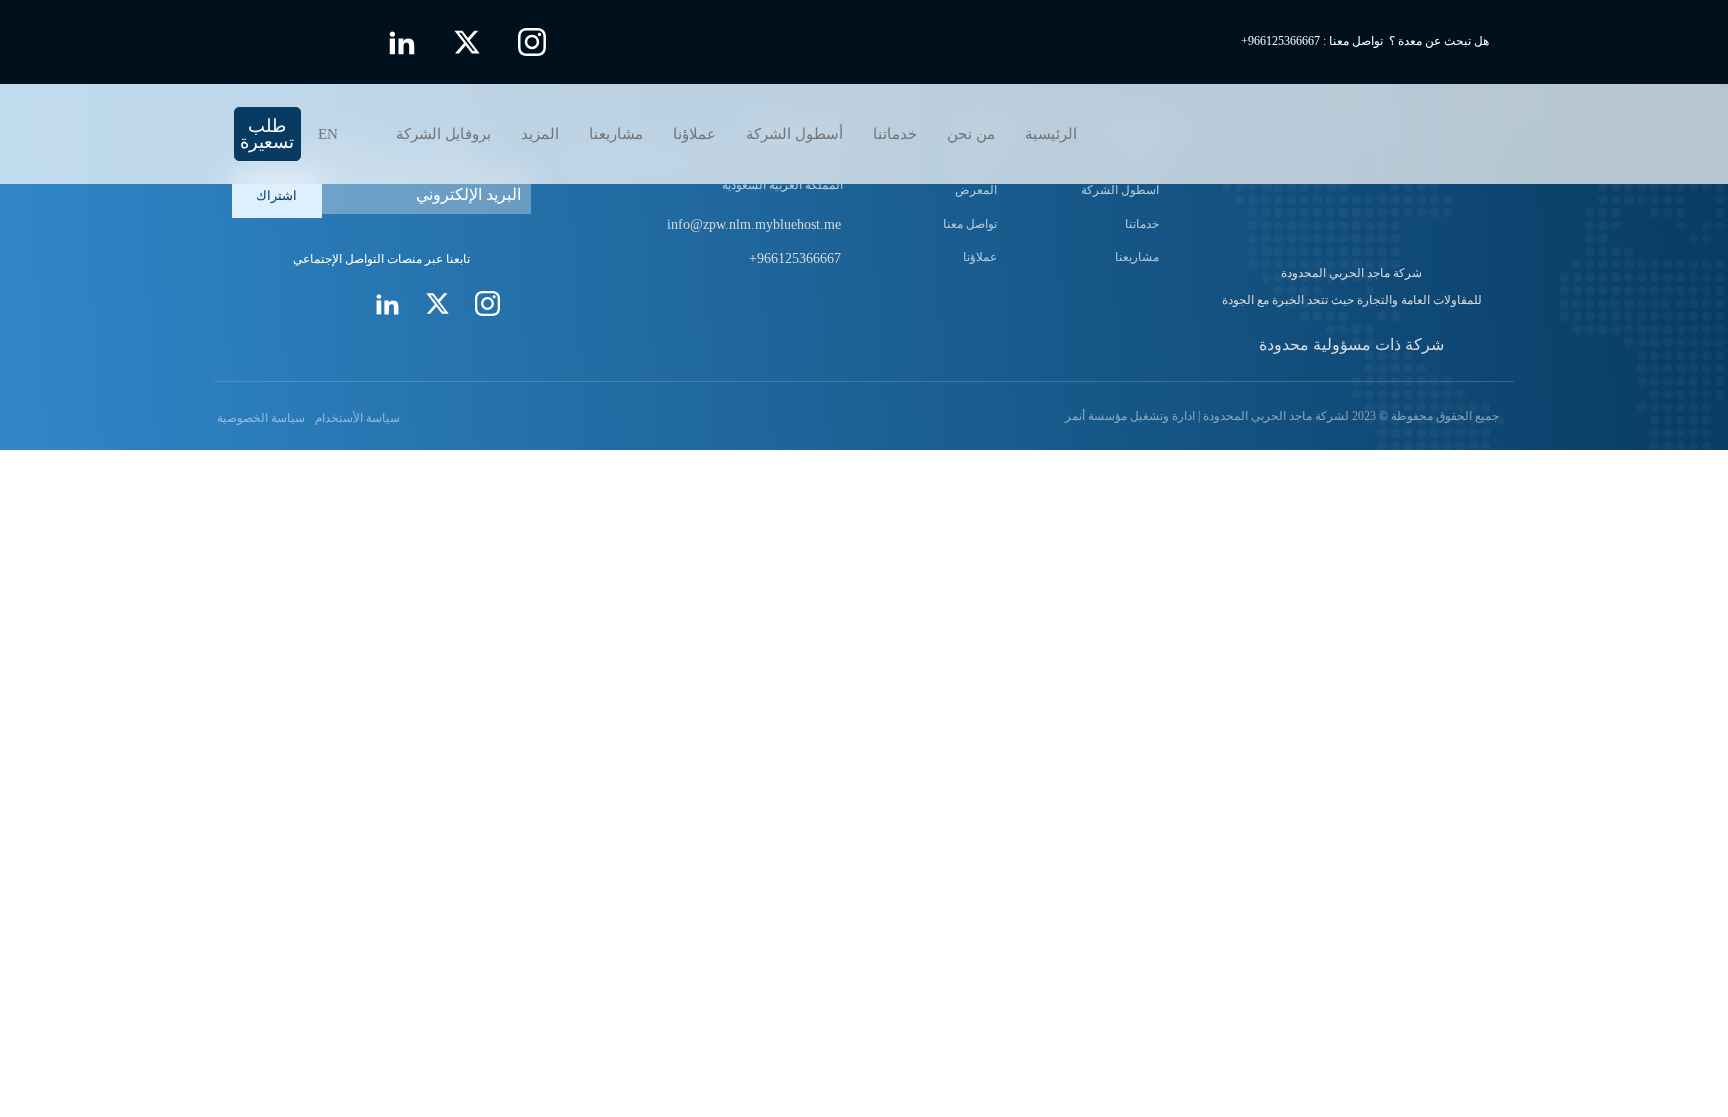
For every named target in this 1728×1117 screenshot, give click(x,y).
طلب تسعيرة (267, 134)
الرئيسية (1051, 134)
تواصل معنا (970, 224)
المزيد (540, 134)
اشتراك (276, 195)
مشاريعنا (616, 134)
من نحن (971, 134)
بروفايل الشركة (443, 134)
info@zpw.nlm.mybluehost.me (754, 224)
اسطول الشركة (1120, 190)
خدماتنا (895, 134)
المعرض (976, 190)
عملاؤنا (694, 134)
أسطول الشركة (794, 134)
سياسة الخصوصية (259, 418)
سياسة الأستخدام (357, 418)
